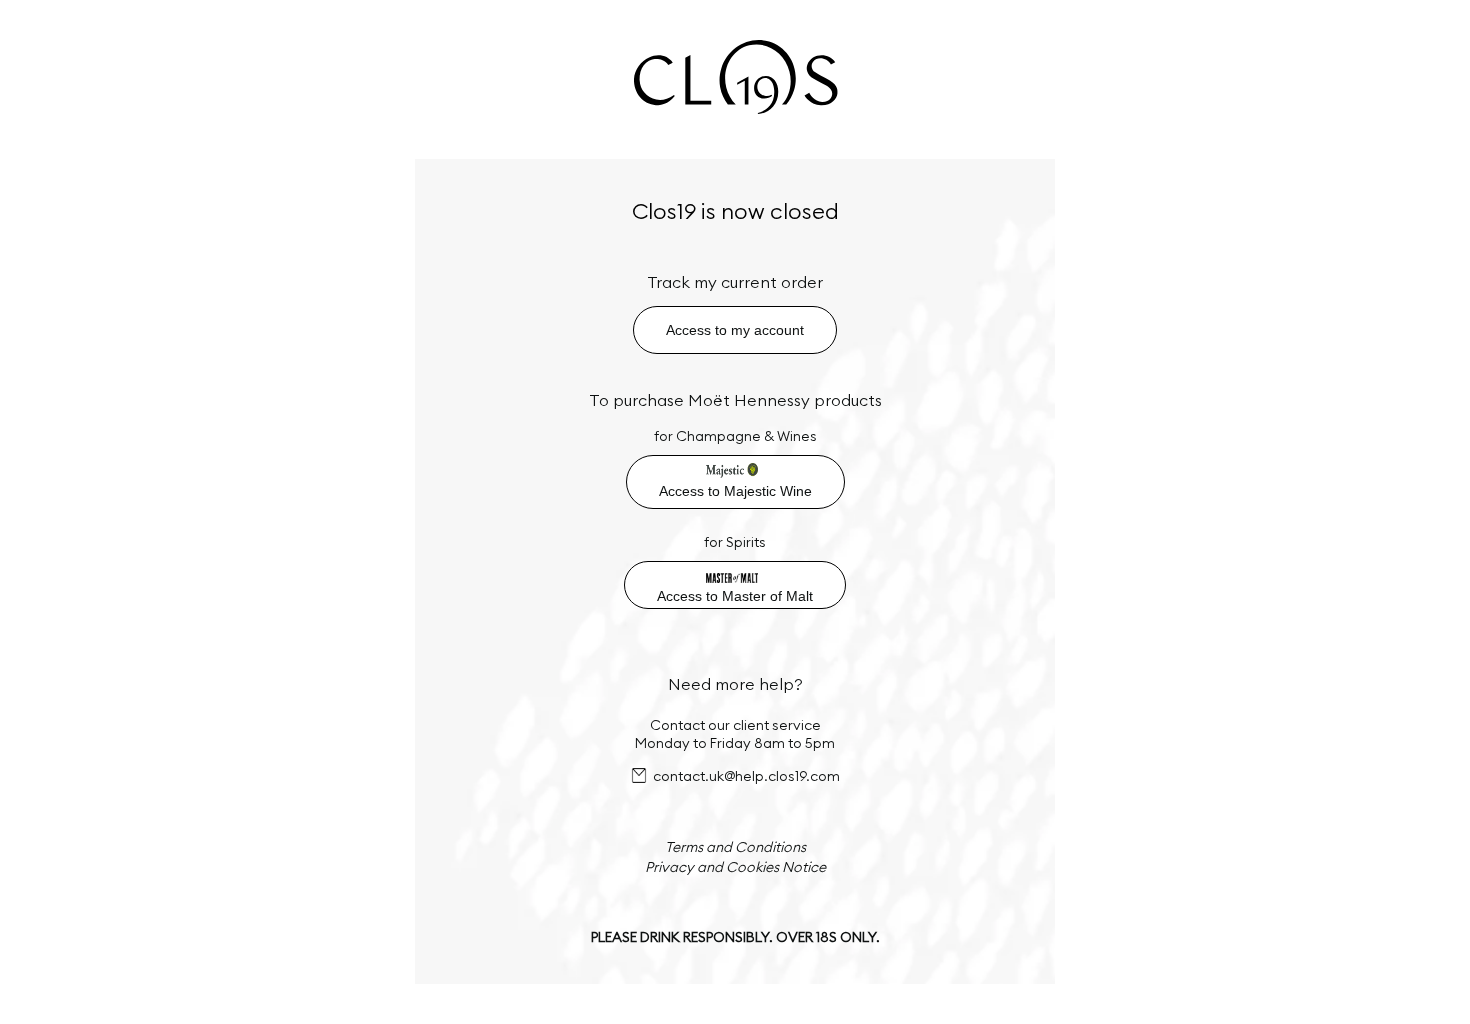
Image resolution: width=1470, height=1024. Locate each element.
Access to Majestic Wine (735, 491)
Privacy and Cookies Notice (735, 867)
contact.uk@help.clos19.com (746, 776)
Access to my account (735, 330)
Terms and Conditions (735, 847)
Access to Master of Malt (735, 596)
